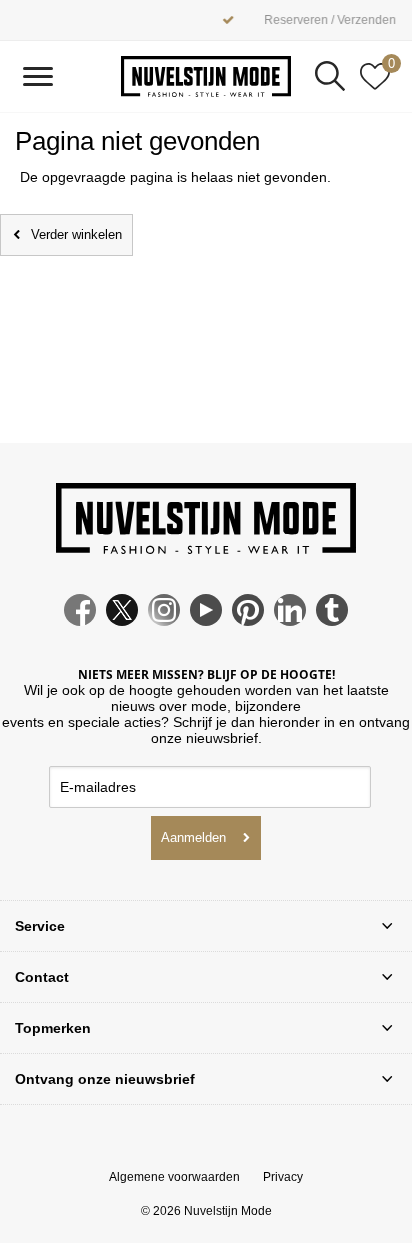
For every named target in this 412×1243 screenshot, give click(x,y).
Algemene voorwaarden (174, 1177)
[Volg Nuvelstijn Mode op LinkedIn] (290, 621)
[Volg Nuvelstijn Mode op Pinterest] (248, 621)
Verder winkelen (76, 234)
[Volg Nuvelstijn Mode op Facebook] (80, 621)
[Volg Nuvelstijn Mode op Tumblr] (332, 621)
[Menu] (37, 76)
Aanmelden (193, 837)
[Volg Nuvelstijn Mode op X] (122, 621)
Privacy (283, 1177)
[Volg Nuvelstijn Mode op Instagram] (164, 621)
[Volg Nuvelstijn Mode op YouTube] (206, 621)
